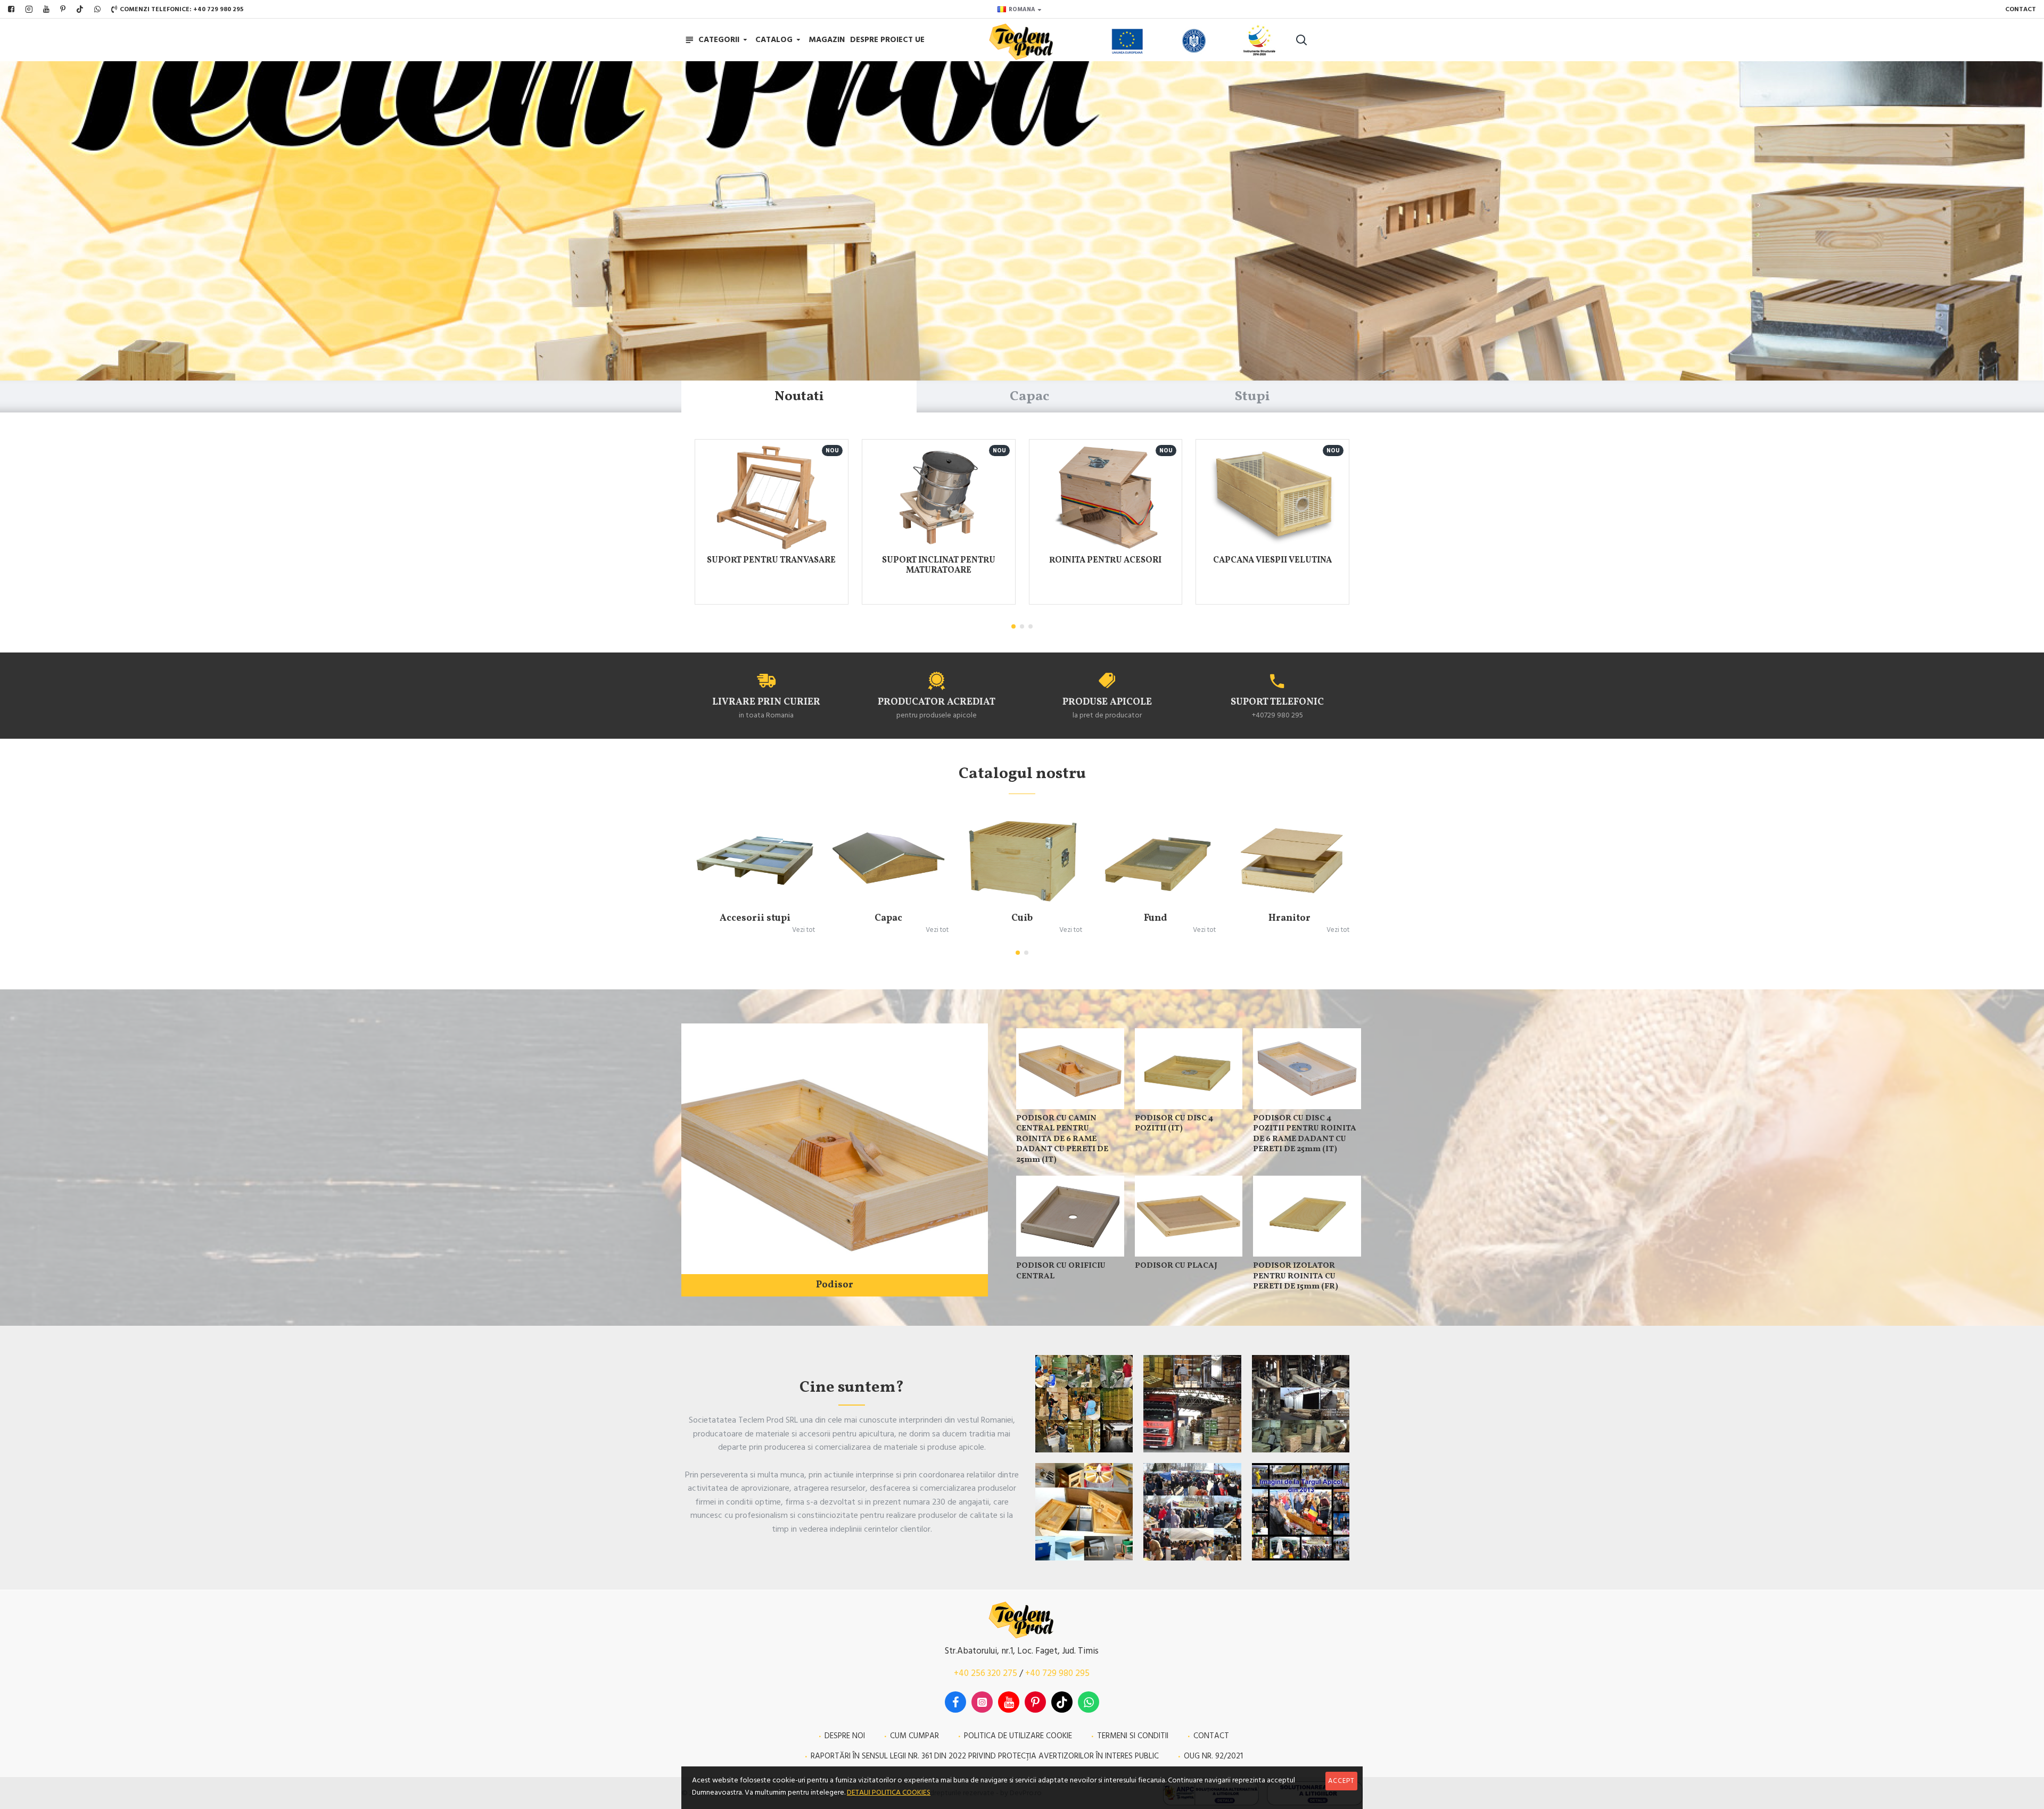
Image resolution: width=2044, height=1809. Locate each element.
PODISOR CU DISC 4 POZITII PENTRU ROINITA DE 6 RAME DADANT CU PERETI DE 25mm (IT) (1305, 1134)
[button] (1013, 626)
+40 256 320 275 (986, 1673)
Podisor (835, 1285)
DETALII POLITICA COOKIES (889, 1793)
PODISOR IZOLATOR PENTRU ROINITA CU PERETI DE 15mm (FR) (1296, 1277)
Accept (1341, 1781)
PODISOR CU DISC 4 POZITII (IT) (1174, 1124)
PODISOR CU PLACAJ (1176, 1266)
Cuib (1022, 918)
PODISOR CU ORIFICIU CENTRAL (1061, 1271)
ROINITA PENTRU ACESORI (1105, 561)
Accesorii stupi (755, 918)
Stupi (1252, 397)
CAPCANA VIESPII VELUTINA (1272, 561)
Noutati (799, 397)
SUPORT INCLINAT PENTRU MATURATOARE (939, 566)
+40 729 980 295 (1057, 1673)
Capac (1029, 397)
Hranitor (1289, 918)
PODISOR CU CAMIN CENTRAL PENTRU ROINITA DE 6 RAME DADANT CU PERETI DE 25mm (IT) (1062, 1139)
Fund (1156, 918)
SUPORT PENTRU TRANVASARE (771, 561)
